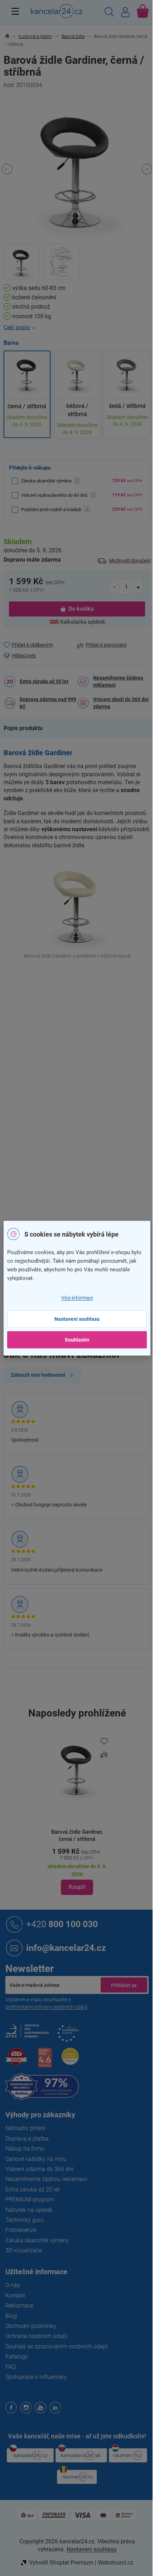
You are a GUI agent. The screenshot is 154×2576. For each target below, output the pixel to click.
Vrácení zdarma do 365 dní (39, 2169)
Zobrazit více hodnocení (38, 1375)
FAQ (11, 2367)
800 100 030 (62, 1924)
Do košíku (81, 609)
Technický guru (25, 2220)
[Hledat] (109, 13)
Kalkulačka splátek (83, 622)
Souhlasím (77, 1340)
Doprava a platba (27, 2139)
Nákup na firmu (25, 2149)
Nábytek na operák (29, 2210)
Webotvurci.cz (115, 2563)
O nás (13, 2285)
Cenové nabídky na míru (36, 2159)
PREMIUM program (30, 2199)
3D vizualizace (24, 2250)
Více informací (77, 1298)
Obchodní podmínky (31, 2326)
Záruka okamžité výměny (37, 2240)
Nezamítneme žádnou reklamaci (118, 681)
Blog (11, 2316)
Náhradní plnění (25, 2128)
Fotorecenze (21, 2230)
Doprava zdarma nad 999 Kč (48, 703)
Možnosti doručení (130, 561)
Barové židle (91, 987)
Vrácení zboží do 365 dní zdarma (121, 703)
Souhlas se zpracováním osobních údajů (57, 2346)
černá (84, 1033)
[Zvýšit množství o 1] (138, 587)
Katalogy (17, 2356)
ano (81, 1153)
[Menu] (15, 11)
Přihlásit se (124, 1985)
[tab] (27, 728)
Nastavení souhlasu (77, 1319)
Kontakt (15, 2296)
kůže (82, 1063)
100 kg (85, 1078)
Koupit (77, 1887)
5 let (82, 1093)
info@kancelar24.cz (66, 1948)
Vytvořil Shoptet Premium (61, 2563)
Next (147, 169)
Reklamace (19, 2306)
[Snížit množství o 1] (115, 587)
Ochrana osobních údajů (36, 2336)
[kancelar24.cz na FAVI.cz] (16, 2060)
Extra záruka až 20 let (44, 681)
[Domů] (11, 37)
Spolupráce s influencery (36, 2377)
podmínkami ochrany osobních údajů (46, 2007)
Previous (7, 169)
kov (81, 1048)
